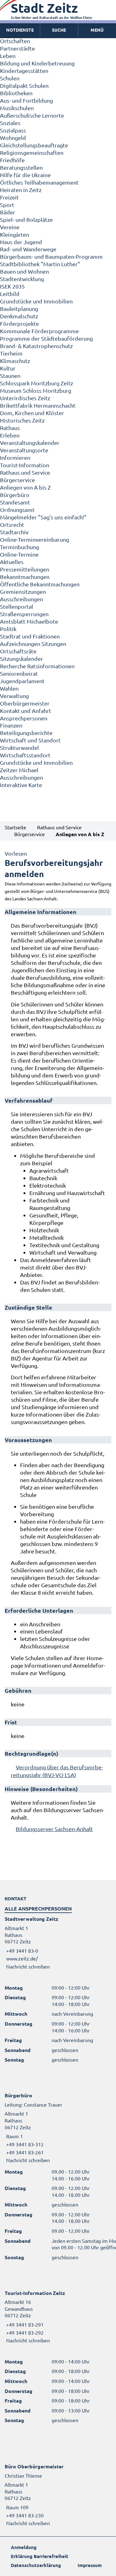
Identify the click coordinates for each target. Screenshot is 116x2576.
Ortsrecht (12, 524)
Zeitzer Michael (19, 770)
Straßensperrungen (24, 614)
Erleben (10, 435)
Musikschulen (17, 108)
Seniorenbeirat (19, 673)
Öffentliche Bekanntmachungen (40, 584)
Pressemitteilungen (25, 569)
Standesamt (15, 502)
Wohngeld (13, 138)
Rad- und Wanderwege (28, 249)
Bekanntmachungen (25, 577)
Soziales (10, 123)
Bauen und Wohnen (24, 271)
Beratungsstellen (21, 167)
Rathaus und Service (25, 472)
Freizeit (9, 197)
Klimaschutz (15, 361)
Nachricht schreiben (28, 1966)
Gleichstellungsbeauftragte (34, 145)
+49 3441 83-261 (24, 2152)
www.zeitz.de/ (22, 1958)
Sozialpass (13, 130)
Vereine (10, 227)
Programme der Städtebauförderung (46, 338)
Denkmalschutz (19, 316)
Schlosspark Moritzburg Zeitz (37, 383)
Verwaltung (14, 696)
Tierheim (11, 353)
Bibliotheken (16, 93)
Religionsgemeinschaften (32, 152)
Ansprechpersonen (24, 718)
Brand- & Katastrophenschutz (36, 346)
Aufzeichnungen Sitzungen (33, 644)
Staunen (10, 376)
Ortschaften (15, 41)
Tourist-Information (25, 465)
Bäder (8, 212)
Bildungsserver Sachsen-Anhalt (54, 1829)
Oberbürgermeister (25, 703)
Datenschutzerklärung (36, 2565)
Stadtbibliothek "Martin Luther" (40, 264)
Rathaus (10, 428)
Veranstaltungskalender (30, 443)
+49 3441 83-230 (24, 2515)
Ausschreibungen (21, 599)
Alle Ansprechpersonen (38, 1908)
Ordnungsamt (17, 510)
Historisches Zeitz (22, 420)
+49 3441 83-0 (21, 1951)
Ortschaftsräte (18, 651)
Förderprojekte (19, 323)
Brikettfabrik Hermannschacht (38, 405)
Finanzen (11, 725)
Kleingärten (15, 234)
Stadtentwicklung (22, 279)
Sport (7, 205)
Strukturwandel (19, 748)
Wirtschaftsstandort (25, 755)
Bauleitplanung (19, 309)
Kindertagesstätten (24, 71)
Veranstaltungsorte (24, 450)
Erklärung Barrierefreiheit (40, 2556)
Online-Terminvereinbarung (34, 539)
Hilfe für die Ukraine (25, 175)
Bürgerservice (17, 480)
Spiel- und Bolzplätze (26, 220)
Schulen (10, 78)
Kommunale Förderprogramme (39, 331)
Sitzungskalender (21, 659)
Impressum (90, 2565)
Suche (59, 30)
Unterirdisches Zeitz (25, 398)
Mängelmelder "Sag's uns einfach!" (43, 517)
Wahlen (9, 688)
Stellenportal (17, 606)
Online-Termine (19, 554)
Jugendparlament (22, 681)
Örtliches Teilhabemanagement (39, 182)
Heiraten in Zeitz (21, 190)
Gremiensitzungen (23, 591)
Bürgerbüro (15, 495)
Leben (8, 56)
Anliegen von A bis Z (25, 487)
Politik (8, 629)
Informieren (15, 457)
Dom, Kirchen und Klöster (32, 413)
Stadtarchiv (14, 532)
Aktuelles (12, 562)
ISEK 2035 (12, 286)
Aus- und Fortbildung (26, 100)
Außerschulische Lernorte (32, 115)
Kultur (8, 368)
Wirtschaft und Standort (30, 740)
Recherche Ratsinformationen (37, 666)
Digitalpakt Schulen (24, 85)
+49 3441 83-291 (24, 2324)
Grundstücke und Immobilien (36, 301)
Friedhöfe (12, 160)
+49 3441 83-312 (24, 2144)
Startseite (15, 827)
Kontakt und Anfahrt (26, 711)
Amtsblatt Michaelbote (29, 621)
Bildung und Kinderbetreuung (37, 63)
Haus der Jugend (21, 242)
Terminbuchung (19, 547)
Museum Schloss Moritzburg (36, 390)
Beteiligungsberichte (26, 733)
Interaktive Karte (21, 785)
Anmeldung (24, 2547)
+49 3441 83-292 (24, 2332)
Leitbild (10, 294)
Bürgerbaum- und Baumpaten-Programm (51, 256)
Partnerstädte (17, 48)
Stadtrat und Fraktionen (30, 636)
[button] (97, 30)
